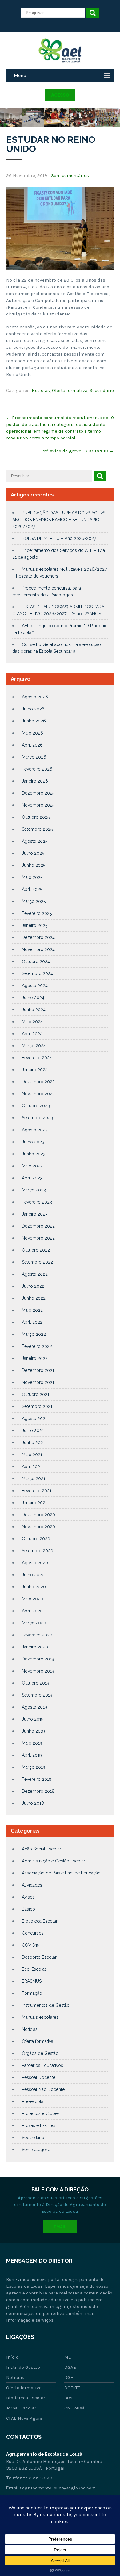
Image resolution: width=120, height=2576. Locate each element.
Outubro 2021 (36, 1394)
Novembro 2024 (38, 949)
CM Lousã (74, 2408)
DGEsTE (72, 2388)
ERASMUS (32, 1981)
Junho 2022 (34, 1298)
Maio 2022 (32, 1310)
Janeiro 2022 (35, 1358)
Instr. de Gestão (23, 2367)
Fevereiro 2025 (37, 913)
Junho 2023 (34, 1154)
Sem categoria (36, 2150)
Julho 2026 (33, 709)
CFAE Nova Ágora (24, 2418)
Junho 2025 (34, 865)
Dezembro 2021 (38, 1370)
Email (60, 2227)
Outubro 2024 (36, 961)
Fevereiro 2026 (37, 769)
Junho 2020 (34, 1587)
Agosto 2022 (35, 1274)
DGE (69, 2377)
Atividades (32, 1885)
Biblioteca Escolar (40, 1921)
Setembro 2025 (37, 829)
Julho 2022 (33, 1286)
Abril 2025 (32, 889)
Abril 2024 (32, 1034)
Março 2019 (34, 1767)
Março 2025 (34, 901)
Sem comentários (70, 175)
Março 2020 (34, 1623)
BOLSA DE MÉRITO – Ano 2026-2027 (59, 538)
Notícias (41, 390)
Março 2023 (34, 1190)
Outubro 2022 (36, 1250)
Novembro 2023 (38, 1094)
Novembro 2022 (38, 1238)
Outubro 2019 (36, 1683)
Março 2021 (34, 1479)
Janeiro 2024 (35, 1070)
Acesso (60, 95)
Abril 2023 (32, 1178)
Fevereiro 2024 (37, 1058)
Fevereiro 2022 (37, 1346)
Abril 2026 (32, 745)
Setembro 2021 (37, 1406)
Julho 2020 (33, 1575)
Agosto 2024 (35, 986)
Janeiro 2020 (35, 1647)
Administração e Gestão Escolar (54, 1861)
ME (68, 2357)
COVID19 (31, 1945)
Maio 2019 (32, 1743)
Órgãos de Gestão (40, 2053)
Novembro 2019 (38, 1671)
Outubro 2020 (36, 1539)
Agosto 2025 (35, 841)
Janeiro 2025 (35, 925)
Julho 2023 (33, 1142)
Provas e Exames (39, 2125)
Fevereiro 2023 (37, 1202)
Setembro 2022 (37, 1262)
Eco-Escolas (34, 1969)
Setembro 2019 (37, 1695)
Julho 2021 (33, 1430)
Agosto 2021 (34, 1418)
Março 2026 (34, 757)
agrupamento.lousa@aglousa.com (59, 2488)
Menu (20, 75)
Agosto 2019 (34, 1707)
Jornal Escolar (21, 2408)
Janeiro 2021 (34, 1503)
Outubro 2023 (36, 1106)
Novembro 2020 (38, 1527)
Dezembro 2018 (38, 1791)
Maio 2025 (32, 877)
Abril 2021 (32, 1467)
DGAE (70, 2367)
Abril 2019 (32, 1755)
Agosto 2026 (35, 697)
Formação (32, 1993)
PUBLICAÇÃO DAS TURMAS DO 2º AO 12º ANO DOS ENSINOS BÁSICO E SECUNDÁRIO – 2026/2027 (59, 520)
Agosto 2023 (35, 1130)
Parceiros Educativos (42, 2065)
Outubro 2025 (36, 817)
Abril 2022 (32, 1322)
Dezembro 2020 (38, 1515)
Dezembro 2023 (38, 1082)
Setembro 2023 (37, 1118)
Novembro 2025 (38, 805)
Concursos (33, 1933)
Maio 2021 (32, 1455)
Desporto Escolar (39, 1957)
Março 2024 (34, 1046)
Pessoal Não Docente (43, 2089)
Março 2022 (34, 1334)
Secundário (102, 390)
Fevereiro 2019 (37, 1779)
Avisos (28, 1897)
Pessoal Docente (39, 2077)
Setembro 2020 (38, 1551)
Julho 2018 (33, 1803)
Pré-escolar (33, 2101)
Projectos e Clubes (41, 2113)
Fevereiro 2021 (37, 1491)
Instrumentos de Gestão (46, 2005)
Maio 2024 (32, 1022)
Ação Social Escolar (42, 1849)
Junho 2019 (33, 1731)
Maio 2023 (32, 1166)
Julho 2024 (33, 998)
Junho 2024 (34, 1010)
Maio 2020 (32, 1599)
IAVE (69, 2398)
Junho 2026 (34, 721)
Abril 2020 (32, 1611)
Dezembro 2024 (38, 937)
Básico (28, 1909)
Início (12, 2357)
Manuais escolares (40, 2017)
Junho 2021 (33, 1442)
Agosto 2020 (35, 1563)
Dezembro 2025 (38, 793)
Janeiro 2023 (35, 1214)
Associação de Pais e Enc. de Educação (61, 1873)
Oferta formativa (70, 390)
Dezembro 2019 (38, 1659)
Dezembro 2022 (38, 1226)
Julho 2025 (33, 853)
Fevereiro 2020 (37, 1635)
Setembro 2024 (37, 973)
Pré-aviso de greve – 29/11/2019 (78, 451)
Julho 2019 (33, 1719)
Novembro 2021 (38, 1382)
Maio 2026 (32, 733)
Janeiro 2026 (35, 781)
